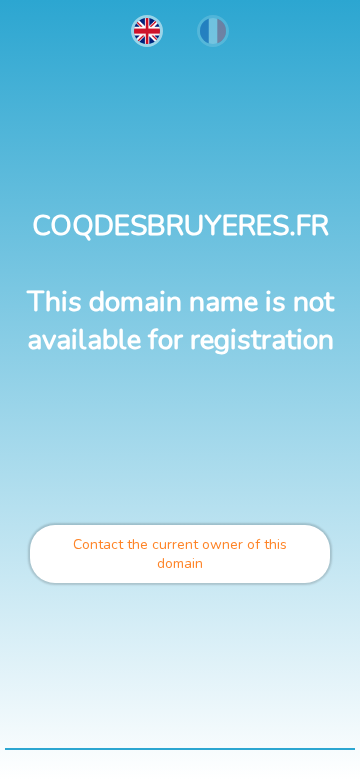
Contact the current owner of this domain (180, 554)
